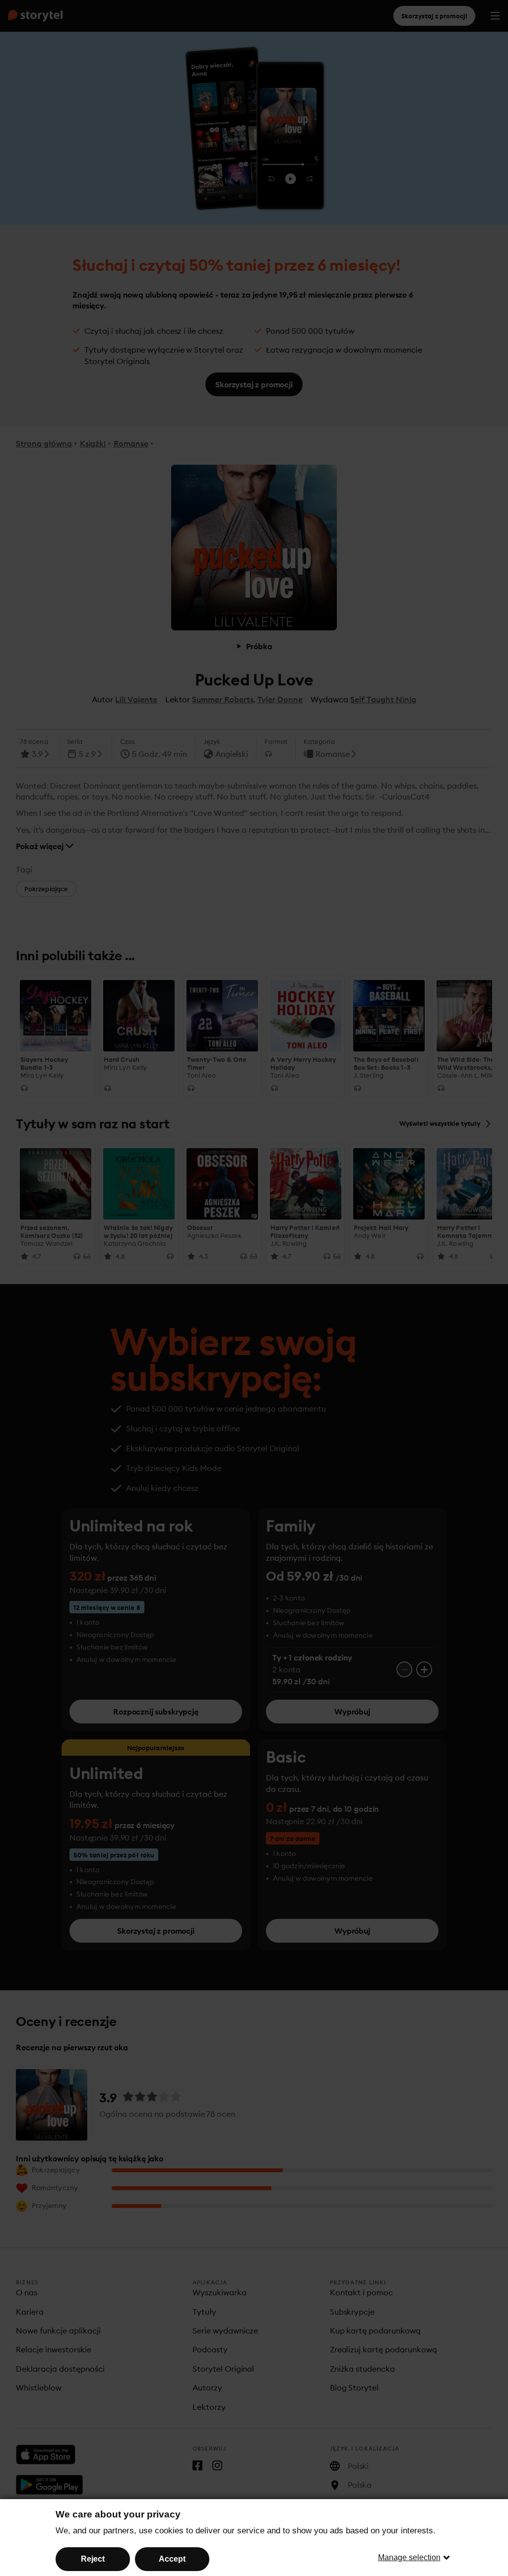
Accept (172, 2559)
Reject (93, 2559)
